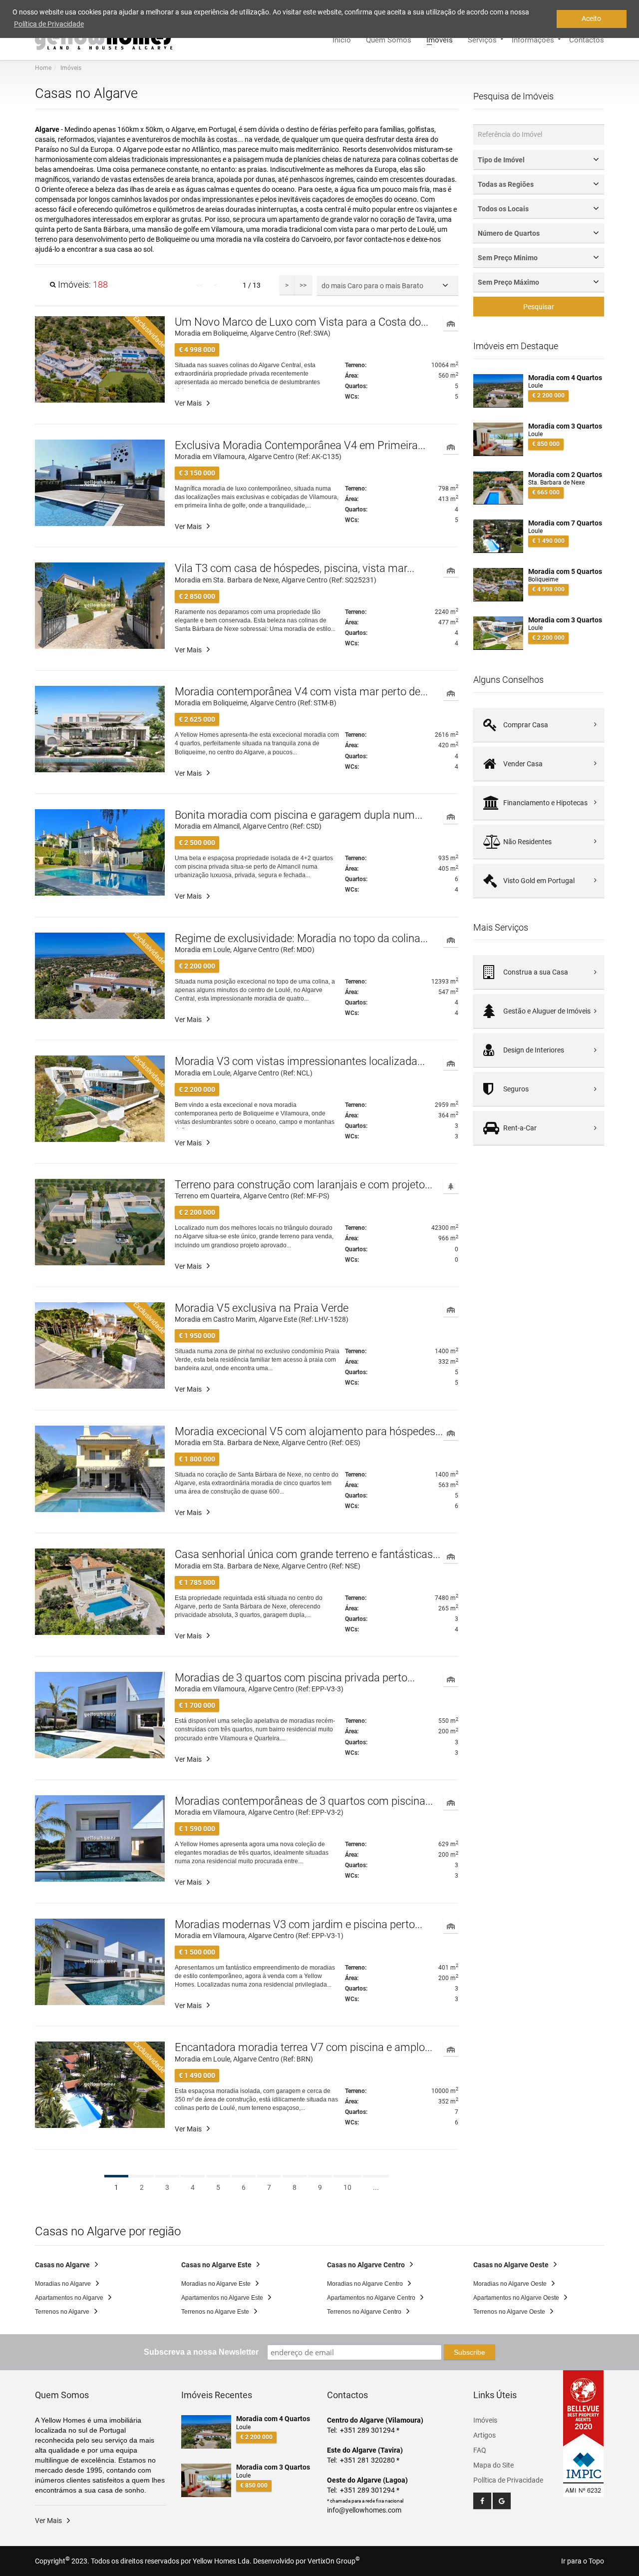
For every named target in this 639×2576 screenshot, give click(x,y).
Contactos (587, 39)
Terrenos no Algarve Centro (364, 2312)
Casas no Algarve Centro (366, 2265)
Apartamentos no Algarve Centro (371, 2298)
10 (347, 2187)
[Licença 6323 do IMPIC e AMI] (584, 2467)
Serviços (482, 39)
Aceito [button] (591, 18)
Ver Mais (188, 403)
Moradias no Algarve (63, 2284)
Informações (533, 39)
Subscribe (470, 2352)
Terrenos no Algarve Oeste (509, 2312)
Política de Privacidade (508, 2480)
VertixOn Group (334, 2561)
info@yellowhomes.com (364, 2510)
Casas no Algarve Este (216, 2265)
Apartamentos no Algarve (69, 2298)
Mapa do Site (493, 2465)
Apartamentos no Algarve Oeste (516, 2298)
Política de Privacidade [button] (49, 24)
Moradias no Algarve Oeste (510, 2284)
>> (303, 285)
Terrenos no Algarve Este (215, 2312)
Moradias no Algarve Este (216, 2284)
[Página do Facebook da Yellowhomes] (482, 2501)
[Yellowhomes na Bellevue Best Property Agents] (584, 2409)
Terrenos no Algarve (62, 2312)
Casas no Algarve (62, 2265)
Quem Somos (389, 39)
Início (342, 39)
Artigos (484, 2435)
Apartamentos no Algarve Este (222, 2298)
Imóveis (440, 39)
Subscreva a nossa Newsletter (201, 2352)
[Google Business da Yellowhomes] (502, 2501)
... (376, 2187)
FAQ (480, 2450)
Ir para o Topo (583, 2561)
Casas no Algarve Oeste (511, 2265)
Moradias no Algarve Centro (365, 2284)
